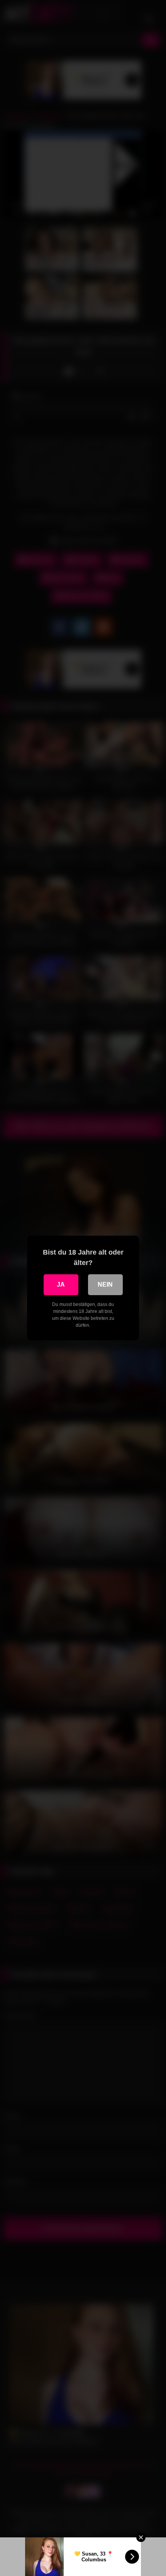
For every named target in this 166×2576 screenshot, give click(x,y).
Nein (105, 1285)
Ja (61, 1285)
